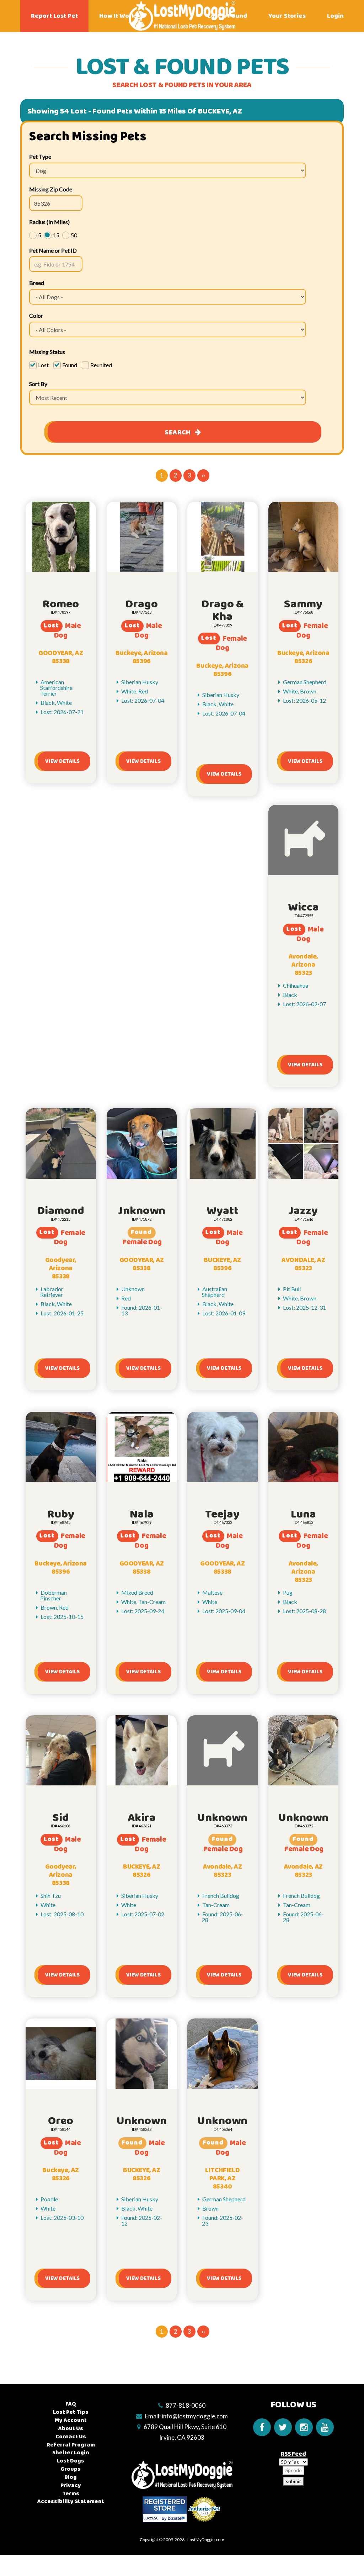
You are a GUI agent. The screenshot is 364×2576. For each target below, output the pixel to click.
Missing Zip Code (51, 189)
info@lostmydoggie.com (195, 2416)
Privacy (71, 2485)
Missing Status (47, 352)
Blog (71, 2477)
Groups (71, 2469)
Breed (37, 283)
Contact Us (71, 2437)
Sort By (38, 384)
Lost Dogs (71, 2461)
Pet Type (40, 156)
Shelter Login (71, 2453)
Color (36, 315)
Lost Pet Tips (71, 2412)
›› (203, 475)
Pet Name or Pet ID (53, 250)
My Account (71, 2420)
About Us (71, 2429)
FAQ (71, 2404)
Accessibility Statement (71, 2501)
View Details (62, 761)
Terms (71, 2494)
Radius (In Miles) (49, 222)
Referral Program (71, 2445)
